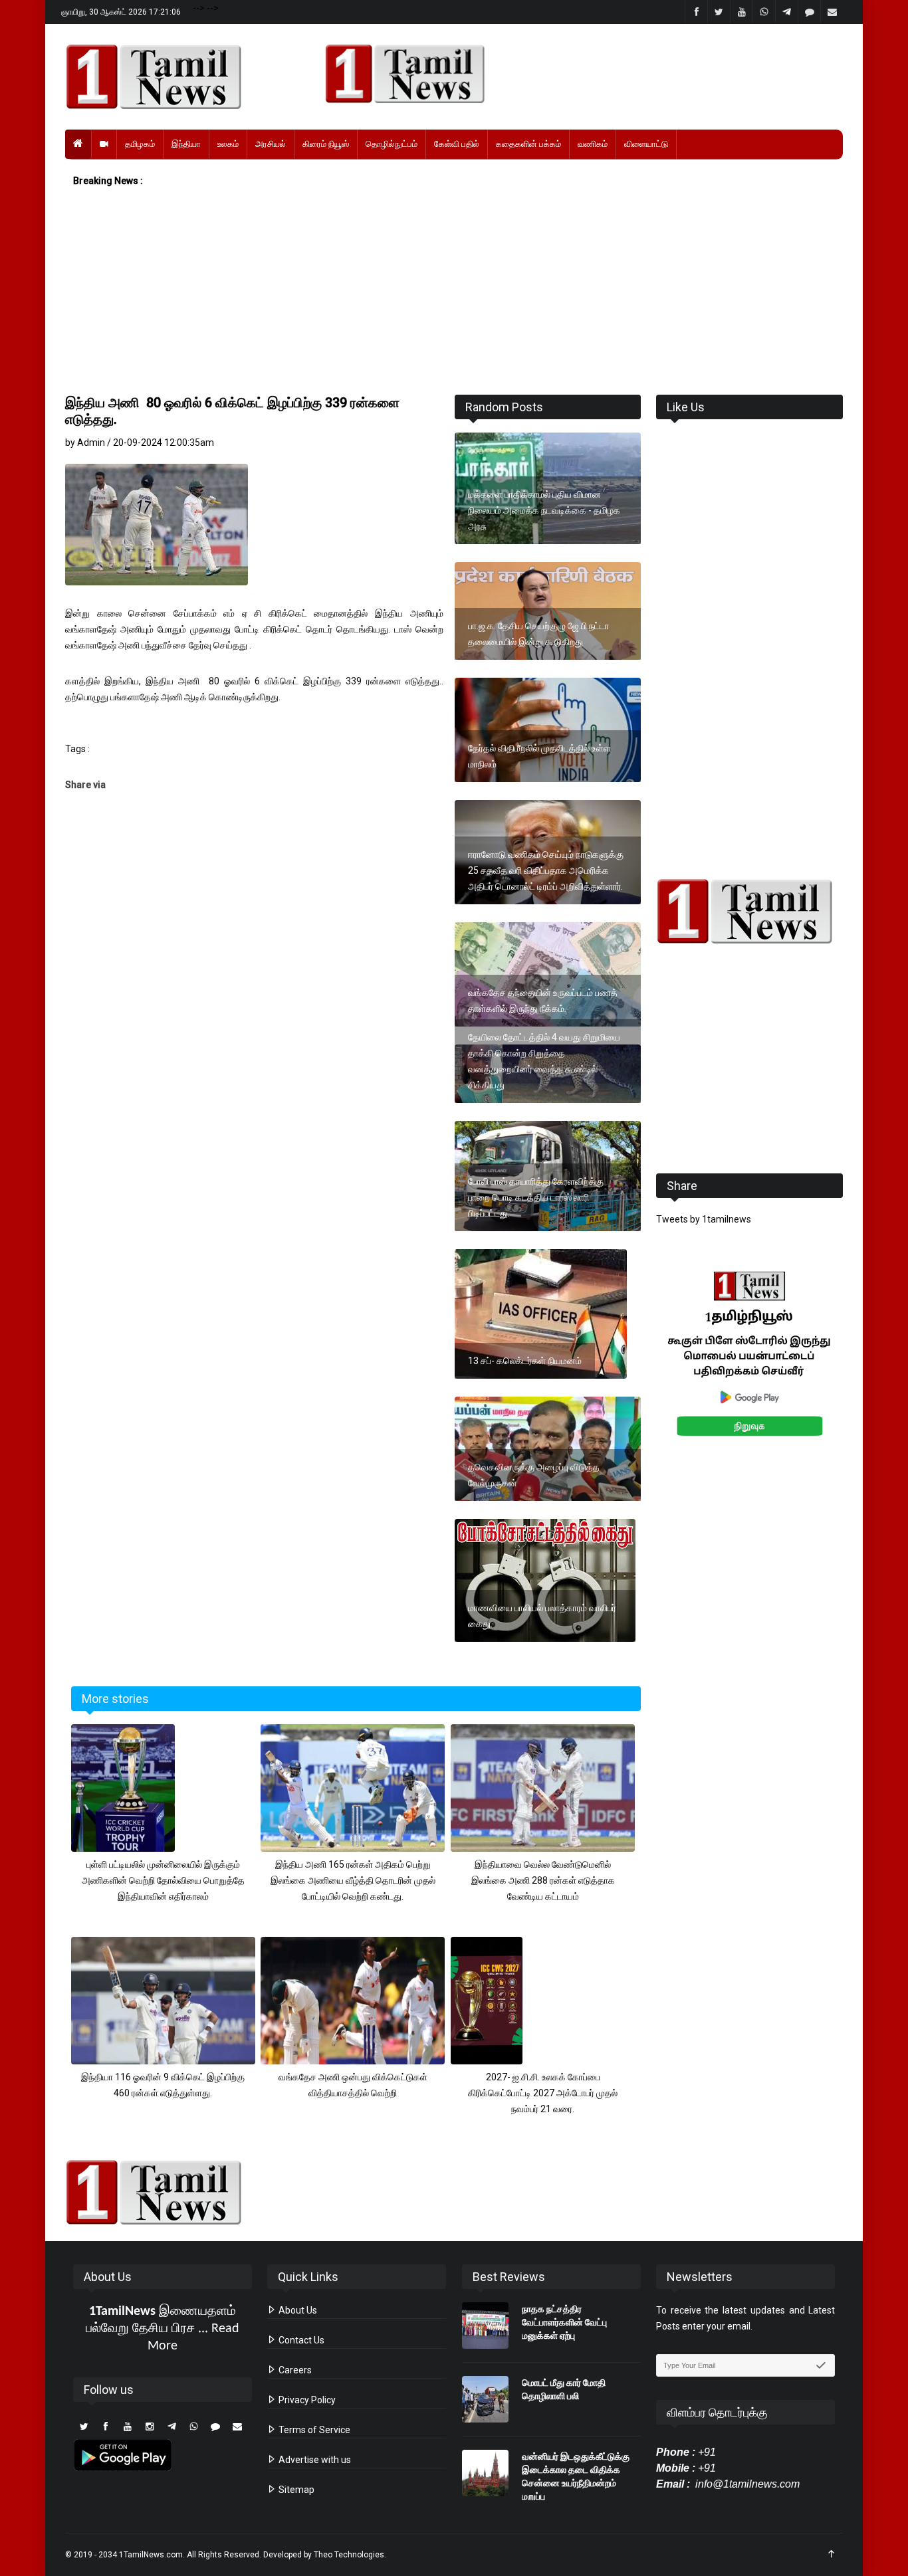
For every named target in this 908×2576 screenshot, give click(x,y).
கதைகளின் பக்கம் (528, 144)
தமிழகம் (140, 144)
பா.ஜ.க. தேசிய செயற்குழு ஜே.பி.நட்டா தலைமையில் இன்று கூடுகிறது (538, 634)
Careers (294, 2370)
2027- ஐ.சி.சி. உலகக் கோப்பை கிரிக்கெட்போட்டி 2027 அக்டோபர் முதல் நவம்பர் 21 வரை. (543, 2093)
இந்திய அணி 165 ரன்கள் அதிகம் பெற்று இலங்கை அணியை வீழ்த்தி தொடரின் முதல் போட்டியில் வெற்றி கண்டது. (353, 1880)
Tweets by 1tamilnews (704, 1219)
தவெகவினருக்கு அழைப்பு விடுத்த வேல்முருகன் (534, 1475)
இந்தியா (186, 144)
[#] (749, 911)
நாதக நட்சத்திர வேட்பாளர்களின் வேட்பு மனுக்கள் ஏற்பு (564, 2322)
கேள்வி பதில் (457, 144)
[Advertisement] (454, 292)
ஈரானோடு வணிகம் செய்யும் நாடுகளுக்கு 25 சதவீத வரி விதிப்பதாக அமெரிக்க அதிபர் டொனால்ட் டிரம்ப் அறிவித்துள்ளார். (546, 870)
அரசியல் (271, 144)
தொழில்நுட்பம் (392, 144)
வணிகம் (593, 144)
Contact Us (300, 2340)
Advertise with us (314, 2460)
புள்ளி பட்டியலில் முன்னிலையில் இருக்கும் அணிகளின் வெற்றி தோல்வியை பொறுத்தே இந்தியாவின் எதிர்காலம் (163, 1880)
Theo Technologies (349, 2555)
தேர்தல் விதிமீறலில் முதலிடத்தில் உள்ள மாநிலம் (539, 756)
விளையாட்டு (646, 144)
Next (864, 1368)
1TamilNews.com (151, 2555)
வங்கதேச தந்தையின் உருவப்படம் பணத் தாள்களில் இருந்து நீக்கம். (543, 1001)
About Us (297, 2310)
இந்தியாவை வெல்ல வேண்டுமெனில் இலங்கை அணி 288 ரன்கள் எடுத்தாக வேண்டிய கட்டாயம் (543, 1880)
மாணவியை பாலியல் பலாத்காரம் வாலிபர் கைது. (542, 1616)
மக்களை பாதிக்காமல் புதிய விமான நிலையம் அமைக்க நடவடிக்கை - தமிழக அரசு (544, 510)
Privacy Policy (306, 2400)
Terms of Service (313, 2430)
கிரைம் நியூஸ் (326, 144)
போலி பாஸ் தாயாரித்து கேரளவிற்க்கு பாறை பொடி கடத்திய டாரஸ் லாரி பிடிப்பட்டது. (536, 1197)
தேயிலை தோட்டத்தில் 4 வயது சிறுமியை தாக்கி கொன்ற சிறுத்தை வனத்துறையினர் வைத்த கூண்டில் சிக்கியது (544, 1061)
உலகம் (228, 144)
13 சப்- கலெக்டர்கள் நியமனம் (525, 1361)
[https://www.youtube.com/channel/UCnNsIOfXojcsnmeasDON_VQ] (576, 74)
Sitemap (295, 2490)
